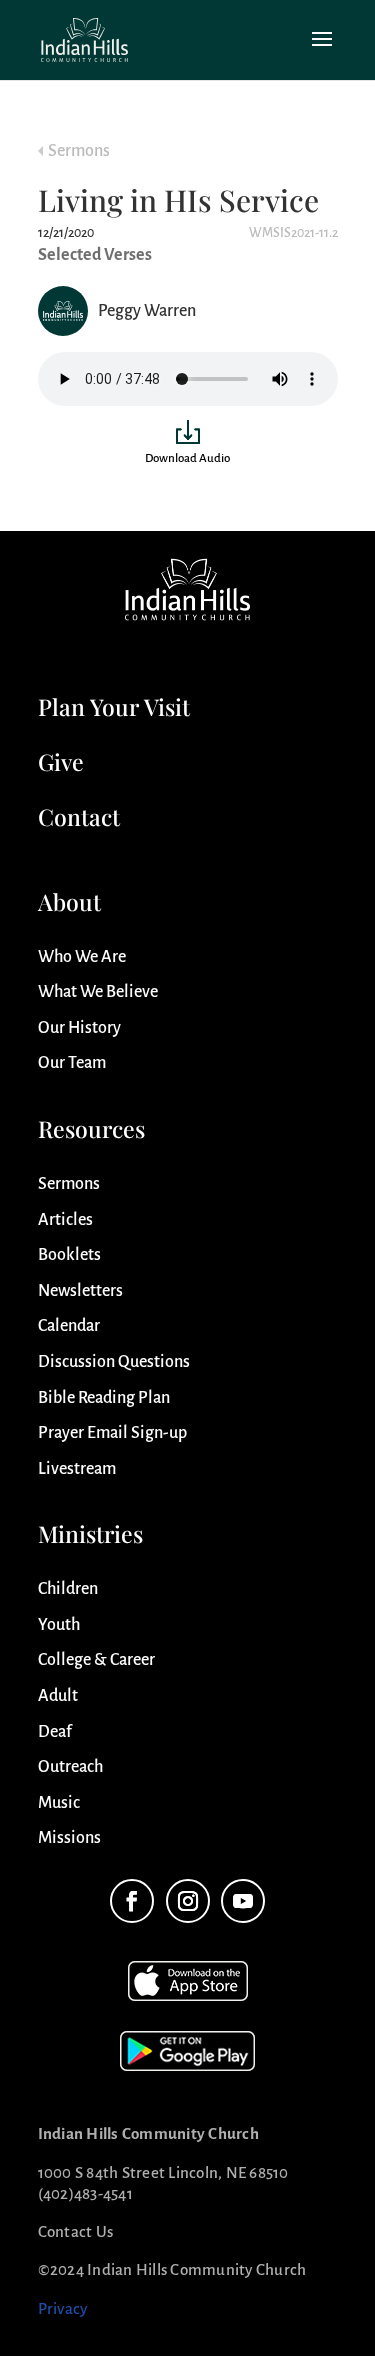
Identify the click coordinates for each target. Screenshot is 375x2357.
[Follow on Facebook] (132, 1901)
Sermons (79, 151)
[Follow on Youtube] (243, 1901)
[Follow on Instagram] (188, 1901)
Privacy (63, 2308)
